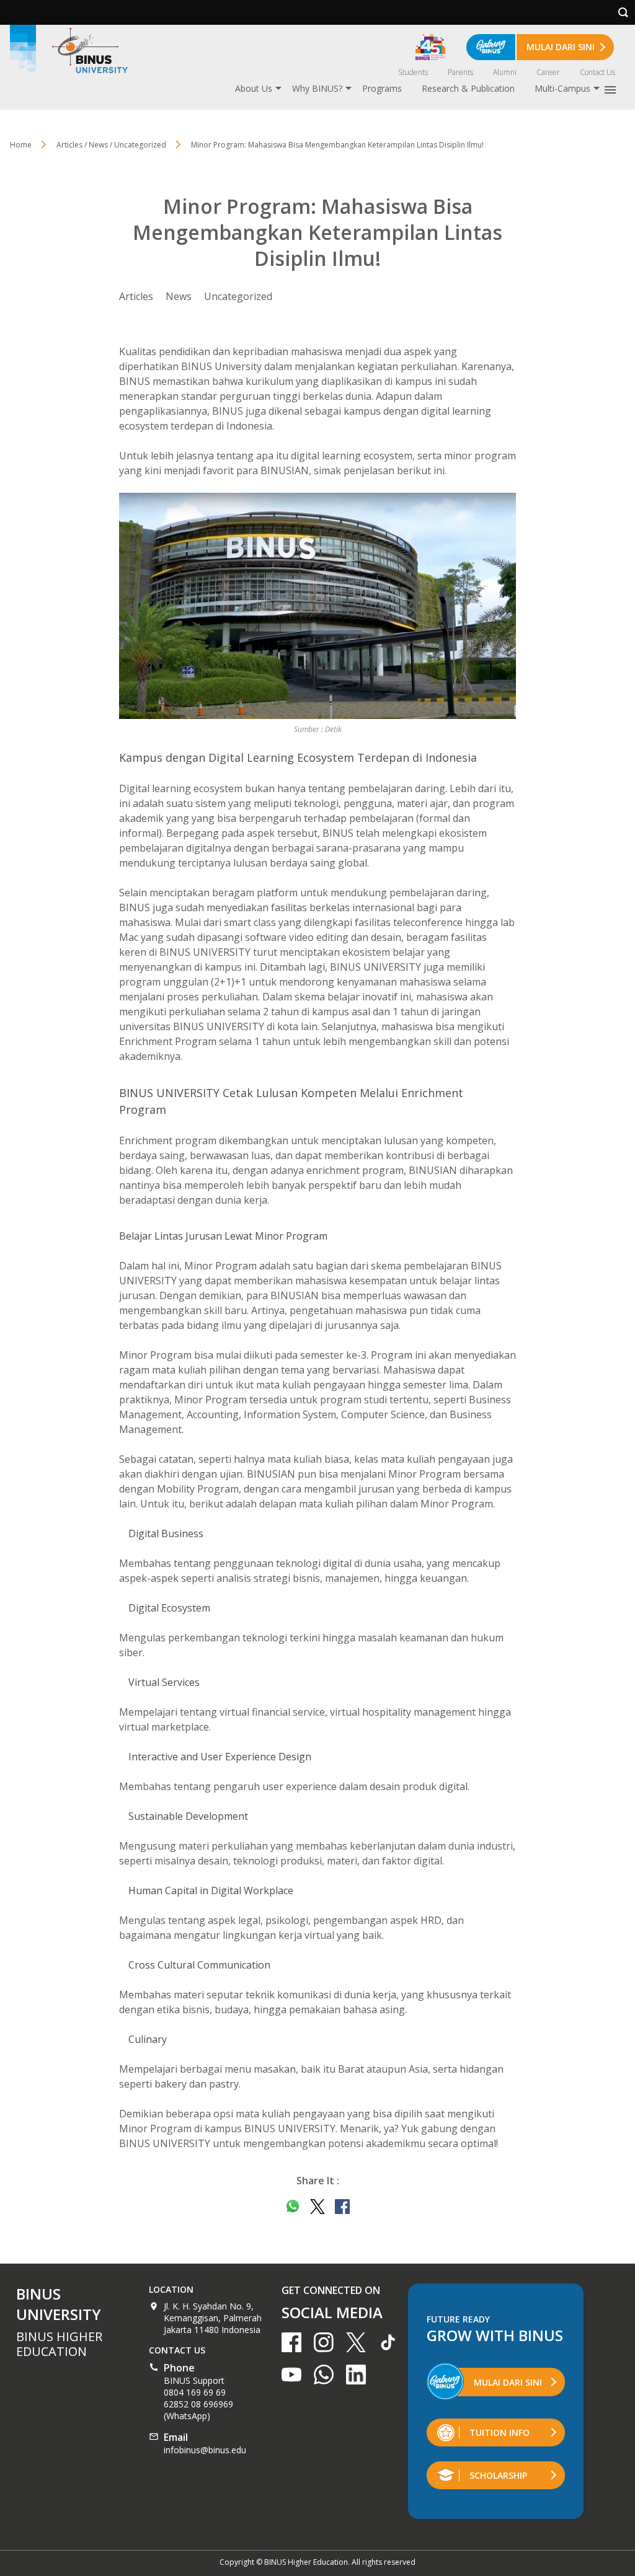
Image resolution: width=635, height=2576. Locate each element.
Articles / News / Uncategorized (111, 145)
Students (413, 72)
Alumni (505, 72)
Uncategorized (238, 296)
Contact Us (597, 72)
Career (548, 72)
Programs (382, 88)
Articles (136, 296)
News (179, 296)
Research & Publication (468, 88)
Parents (460, 72)
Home (21, 145)
